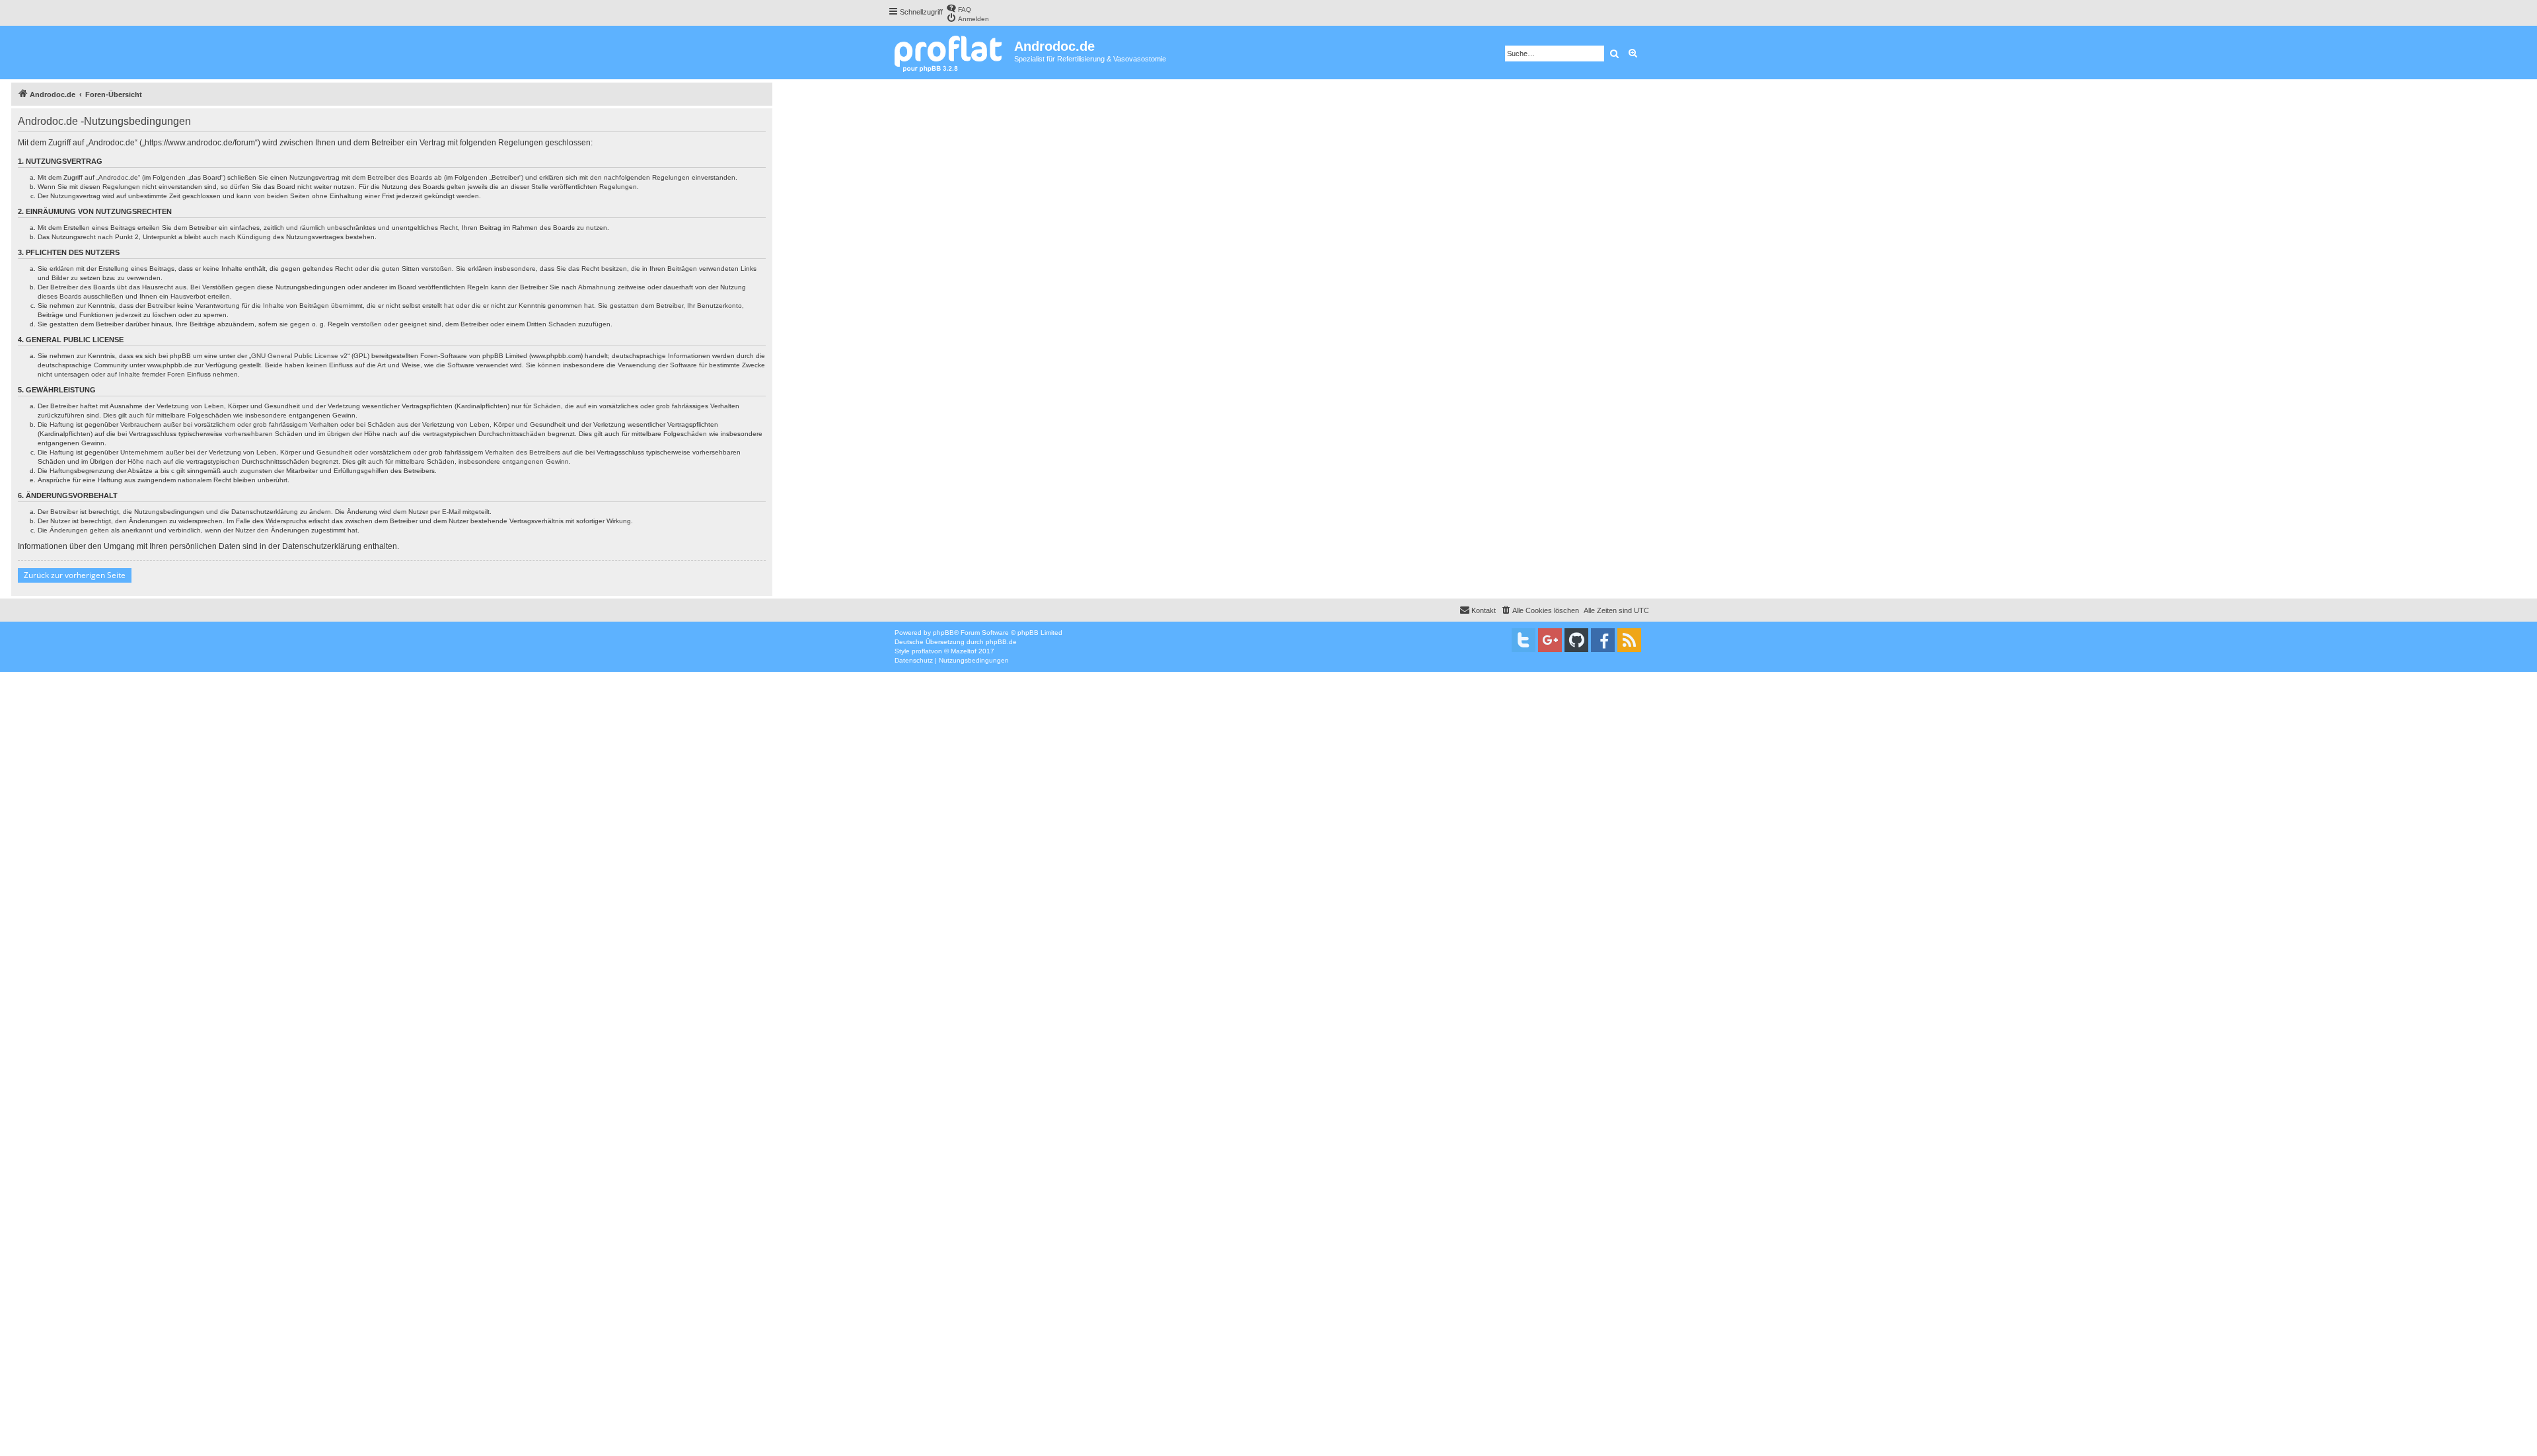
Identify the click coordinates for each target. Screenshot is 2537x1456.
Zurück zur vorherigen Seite (75, 575)
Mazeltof (964, 651)
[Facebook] (1603, 640)
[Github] (1576, 640)
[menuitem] (959, 8)
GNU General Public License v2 (299, 356)
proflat (921, 651)
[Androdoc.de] (951, 53)
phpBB (943, 633)
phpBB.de (1001, 642)
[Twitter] (1524, 640)
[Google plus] (1550, 640)
